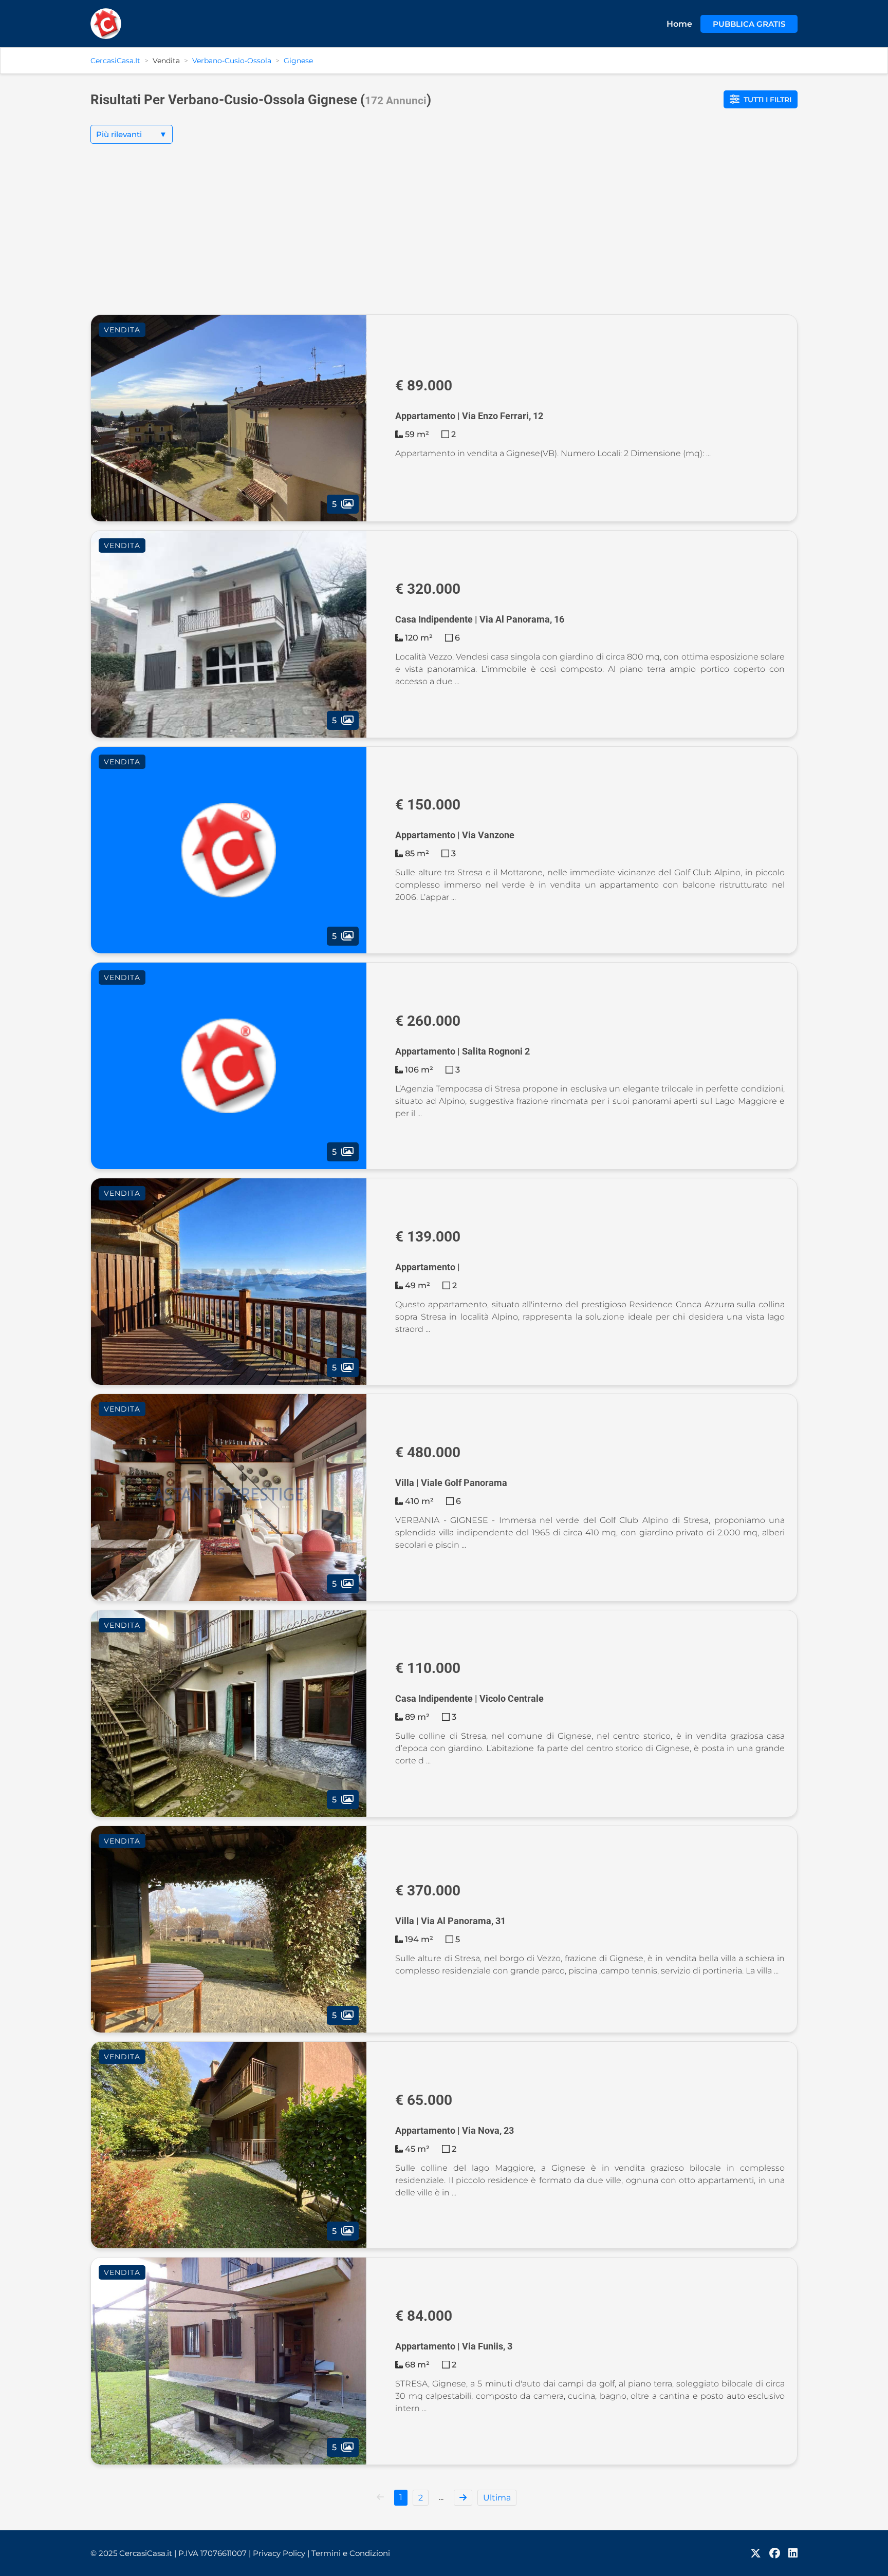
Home (679, 24)
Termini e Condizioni (351, 2553)
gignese (298, 61)
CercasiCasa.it (115, 61)
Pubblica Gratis (749, 24)
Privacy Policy (281, 2553)
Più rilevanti (132, 134)
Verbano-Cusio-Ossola (232, 61)
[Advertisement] (444, 237)
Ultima (497, 2498)
